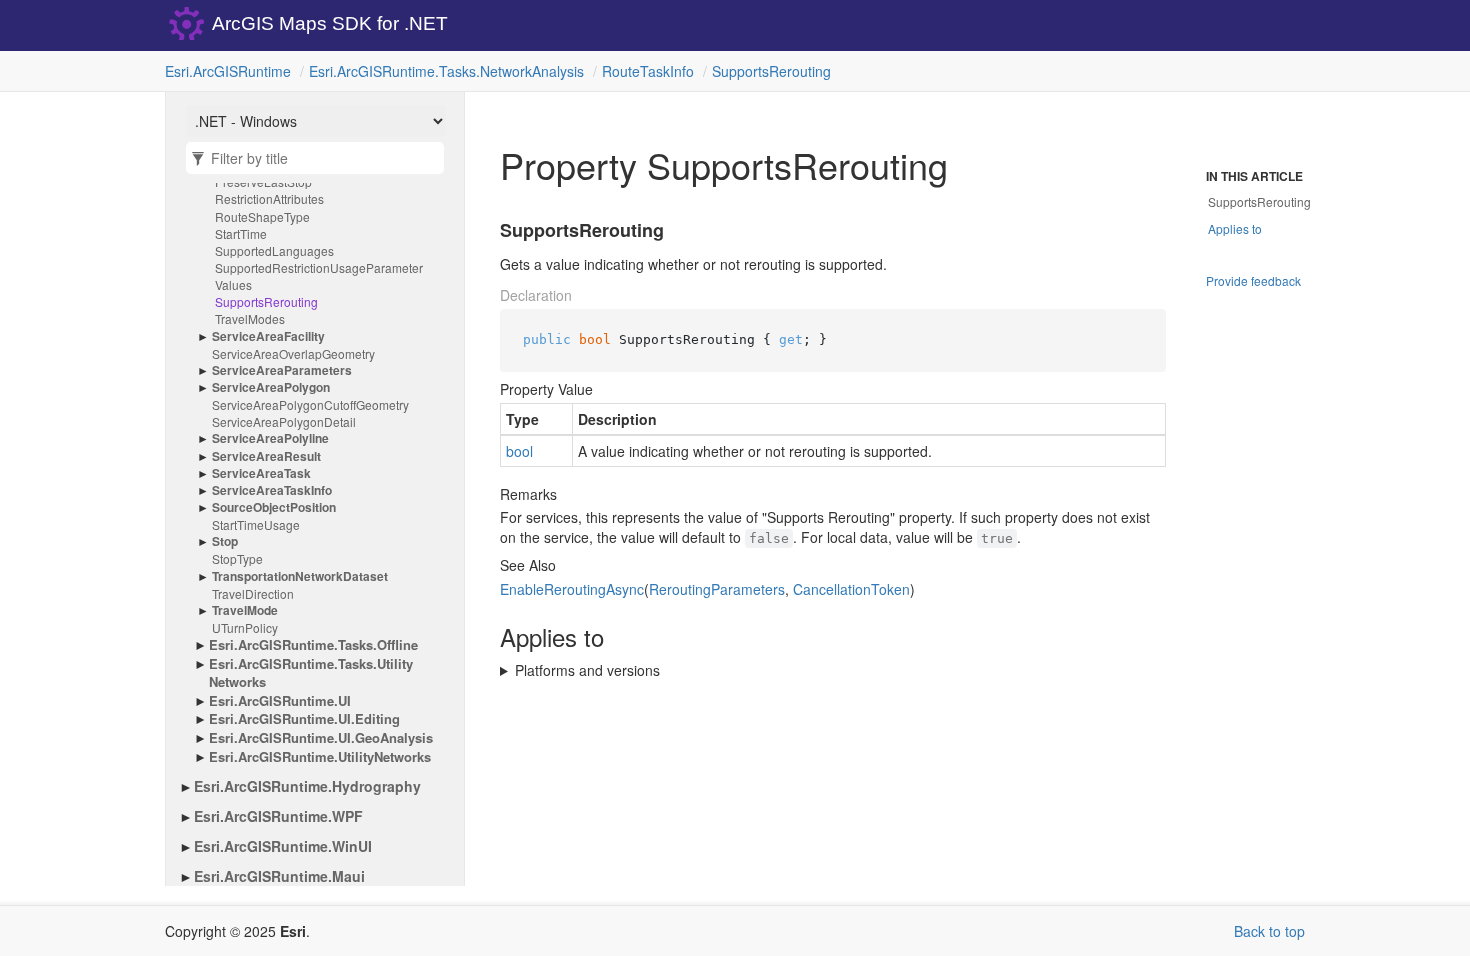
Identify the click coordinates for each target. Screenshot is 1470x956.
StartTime (241, 233)
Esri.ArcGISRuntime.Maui (279, 876)
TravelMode (245, 610)
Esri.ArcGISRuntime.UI (280, 701)
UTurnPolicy (245, 627)
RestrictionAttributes (269, 198)
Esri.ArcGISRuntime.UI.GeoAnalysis (321, 738)
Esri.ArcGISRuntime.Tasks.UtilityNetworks (311, 673)
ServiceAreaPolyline (270, 438)
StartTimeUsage (256, 524)
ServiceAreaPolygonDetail (284, 421)
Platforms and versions (587, 670)
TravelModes (250, 318)
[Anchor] (488, 231)
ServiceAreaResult (266, 456)
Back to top (1269, 931)
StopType (237, 558)
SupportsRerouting (771, 71)
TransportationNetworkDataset (300, 576)
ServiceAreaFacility (268, 336)
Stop (225, 541)
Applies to (1235, 228)
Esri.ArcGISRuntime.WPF (278, 816)
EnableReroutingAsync (572, 589)
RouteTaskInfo (648, 71)
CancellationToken (851, 589)
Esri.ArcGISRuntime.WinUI (283, 846)
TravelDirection (253, 593)
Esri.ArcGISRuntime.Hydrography (307, 786)
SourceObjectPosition (274, 507)
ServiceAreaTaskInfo (272, 490)
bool (519, 451)
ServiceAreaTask (261, 473)
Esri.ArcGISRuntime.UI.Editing (304, 719)
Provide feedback (1253, 280)
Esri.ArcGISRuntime (228, 71)
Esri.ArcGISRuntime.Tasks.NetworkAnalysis (446, 71)
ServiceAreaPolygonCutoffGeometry (310, 404)
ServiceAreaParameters (282, 370)
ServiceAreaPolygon (271, 387)
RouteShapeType (262, 216)
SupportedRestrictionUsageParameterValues (319, 276)
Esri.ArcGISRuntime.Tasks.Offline (313, 645)
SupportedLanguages (274, 250)
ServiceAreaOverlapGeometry (293, 353)
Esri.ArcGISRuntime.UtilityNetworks (320, 757)
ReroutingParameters (717, 589)
